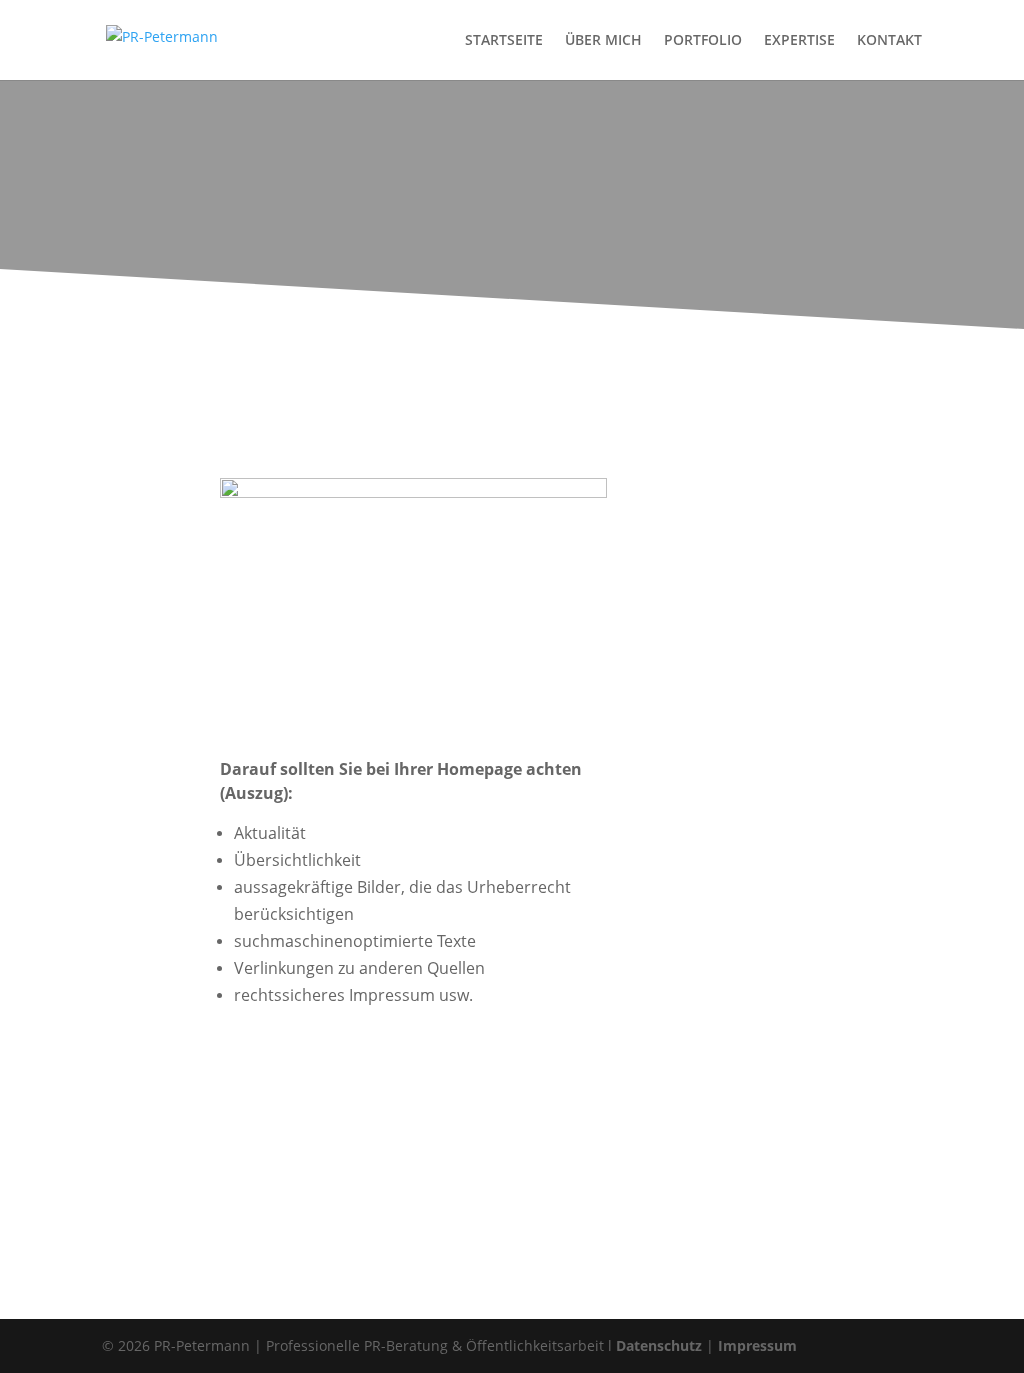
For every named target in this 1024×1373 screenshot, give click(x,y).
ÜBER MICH (603, 41)
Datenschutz (659, 1345)
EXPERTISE (799, 41)
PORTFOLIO (703, 41)
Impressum (757, 1345)
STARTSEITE (504, 41)
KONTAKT (889, 41)
